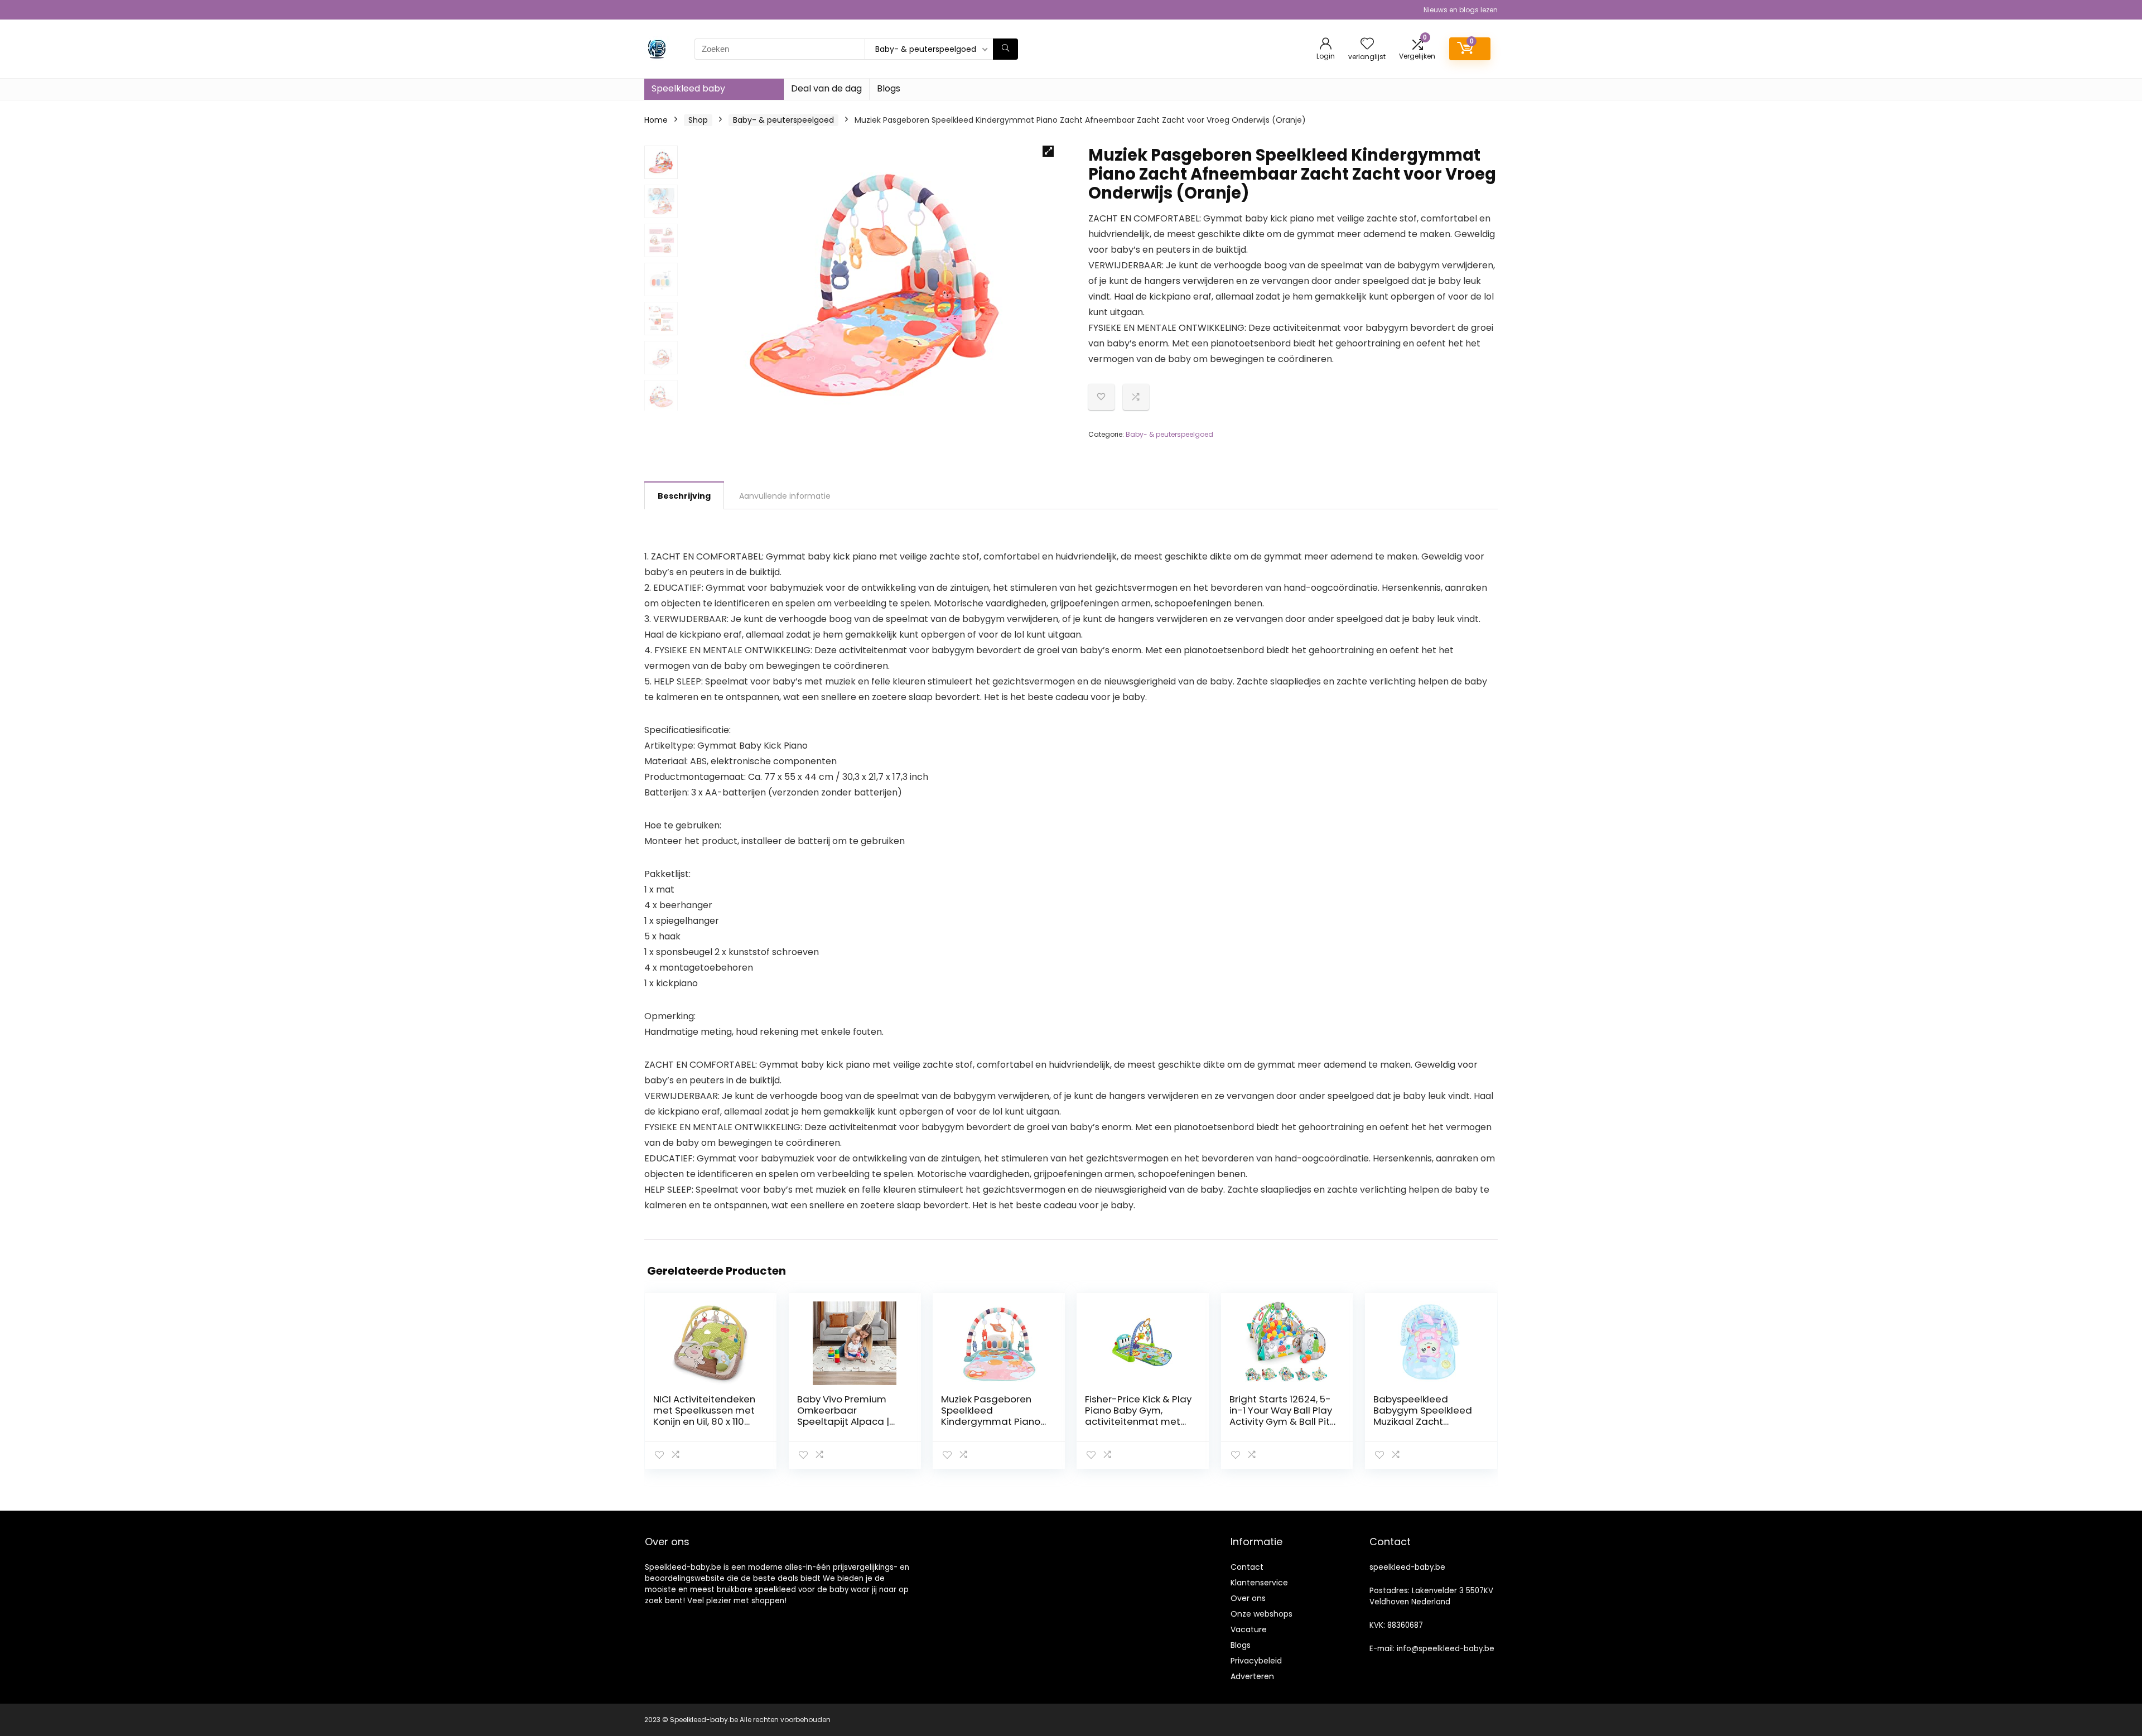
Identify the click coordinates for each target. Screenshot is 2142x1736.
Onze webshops (1261, 1614)
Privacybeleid (1256, 1661)
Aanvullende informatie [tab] (785, 496)
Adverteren (1252, 1676)
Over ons (1248, 1598)
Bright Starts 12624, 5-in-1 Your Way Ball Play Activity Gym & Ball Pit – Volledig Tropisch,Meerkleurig (1281, 1421)
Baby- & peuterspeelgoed (783, 120)
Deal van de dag (826, 88)
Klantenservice (1259, 1583)
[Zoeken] (1005, 49)
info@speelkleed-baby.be (1446, 1649)
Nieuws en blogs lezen (1461, 10)
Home (656, 120)
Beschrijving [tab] (684, 496)
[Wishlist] (1367, 44)
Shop (698, 120)
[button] (1048, 151)
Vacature (1249, 1629)
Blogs (889, 88)
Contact (1247, 1567)
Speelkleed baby (688, 88)
